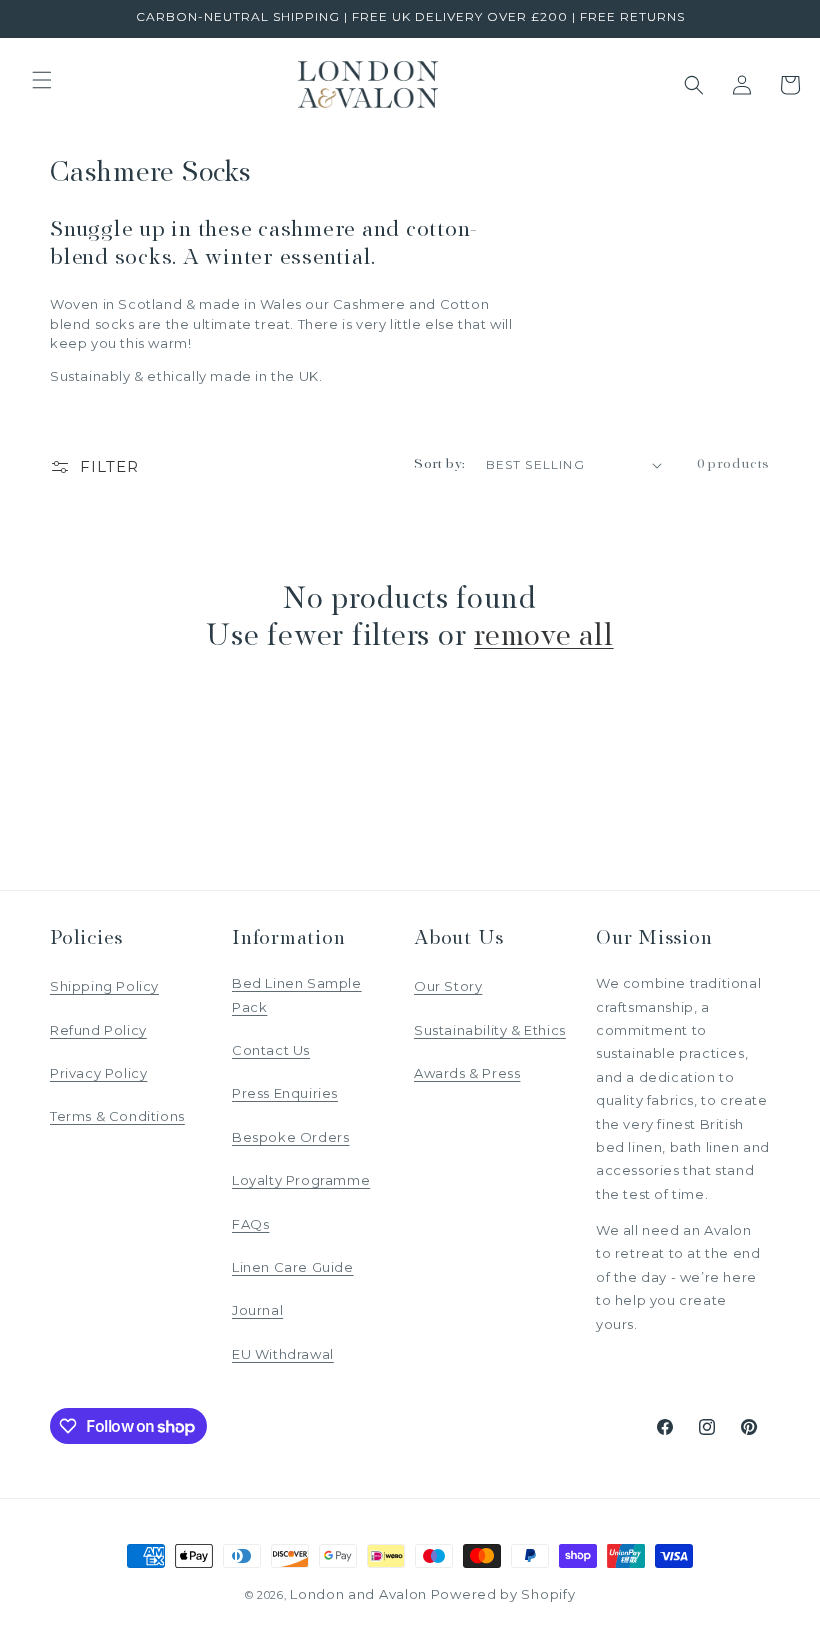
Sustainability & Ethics (490, 1030)
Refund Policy (98, 1030)
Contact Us (271, 1050)
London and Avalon (358, 1594)
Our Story (448, 986)
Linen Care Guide (293, 1267)
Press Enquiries (285, 1093)
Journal (257, 1310)
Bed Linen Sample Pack (297, 994)
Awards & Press (467, 1073)
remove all (544, 637)
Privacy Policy (98, 1073)
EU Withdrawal (283, 1354)
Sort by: (439, 464)
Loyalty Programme (301, 1180)
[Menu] (42, 80)
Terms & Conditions (117, 1116)
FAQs (250, 1224)
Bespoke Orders (290, 1137)
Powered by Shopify (503, 1594)
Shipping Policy (104, 986)
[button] (694, 85)
